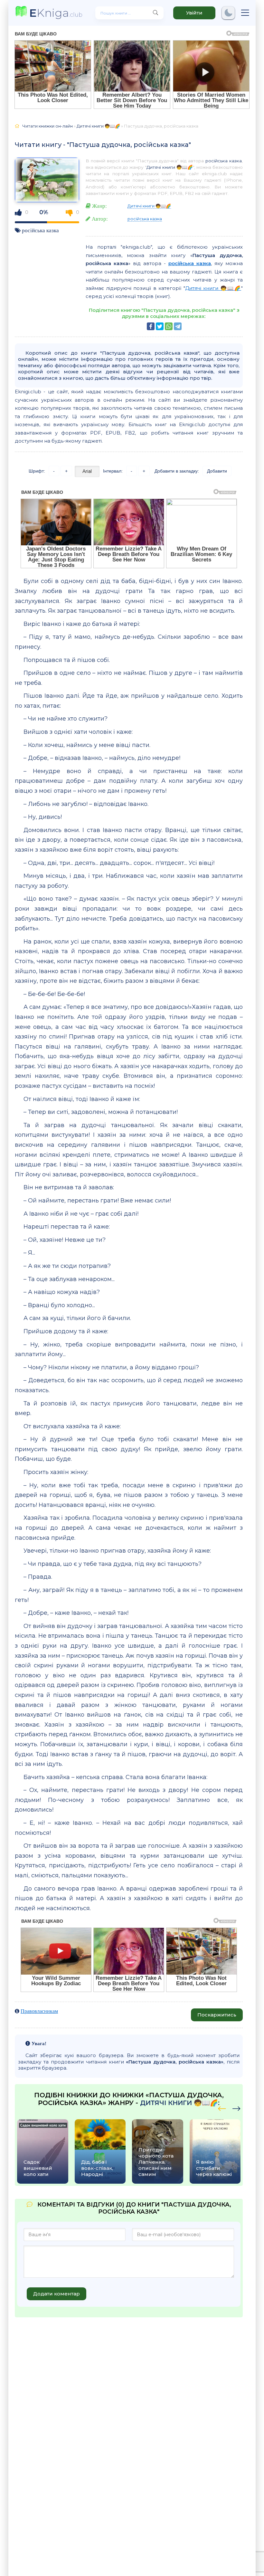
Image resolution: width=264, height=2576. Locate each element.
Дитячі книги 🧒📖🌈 (170, 167)
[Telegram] (178, 326)
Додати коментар (57, 2294)
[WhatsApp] (169, 326)
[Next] (222, 2108)
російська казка (40, 230)
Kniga (56, 13)
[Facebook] (151, 326)
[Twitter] (160, 326)
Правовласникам (39, 2011)
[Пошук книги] (156, 13)
